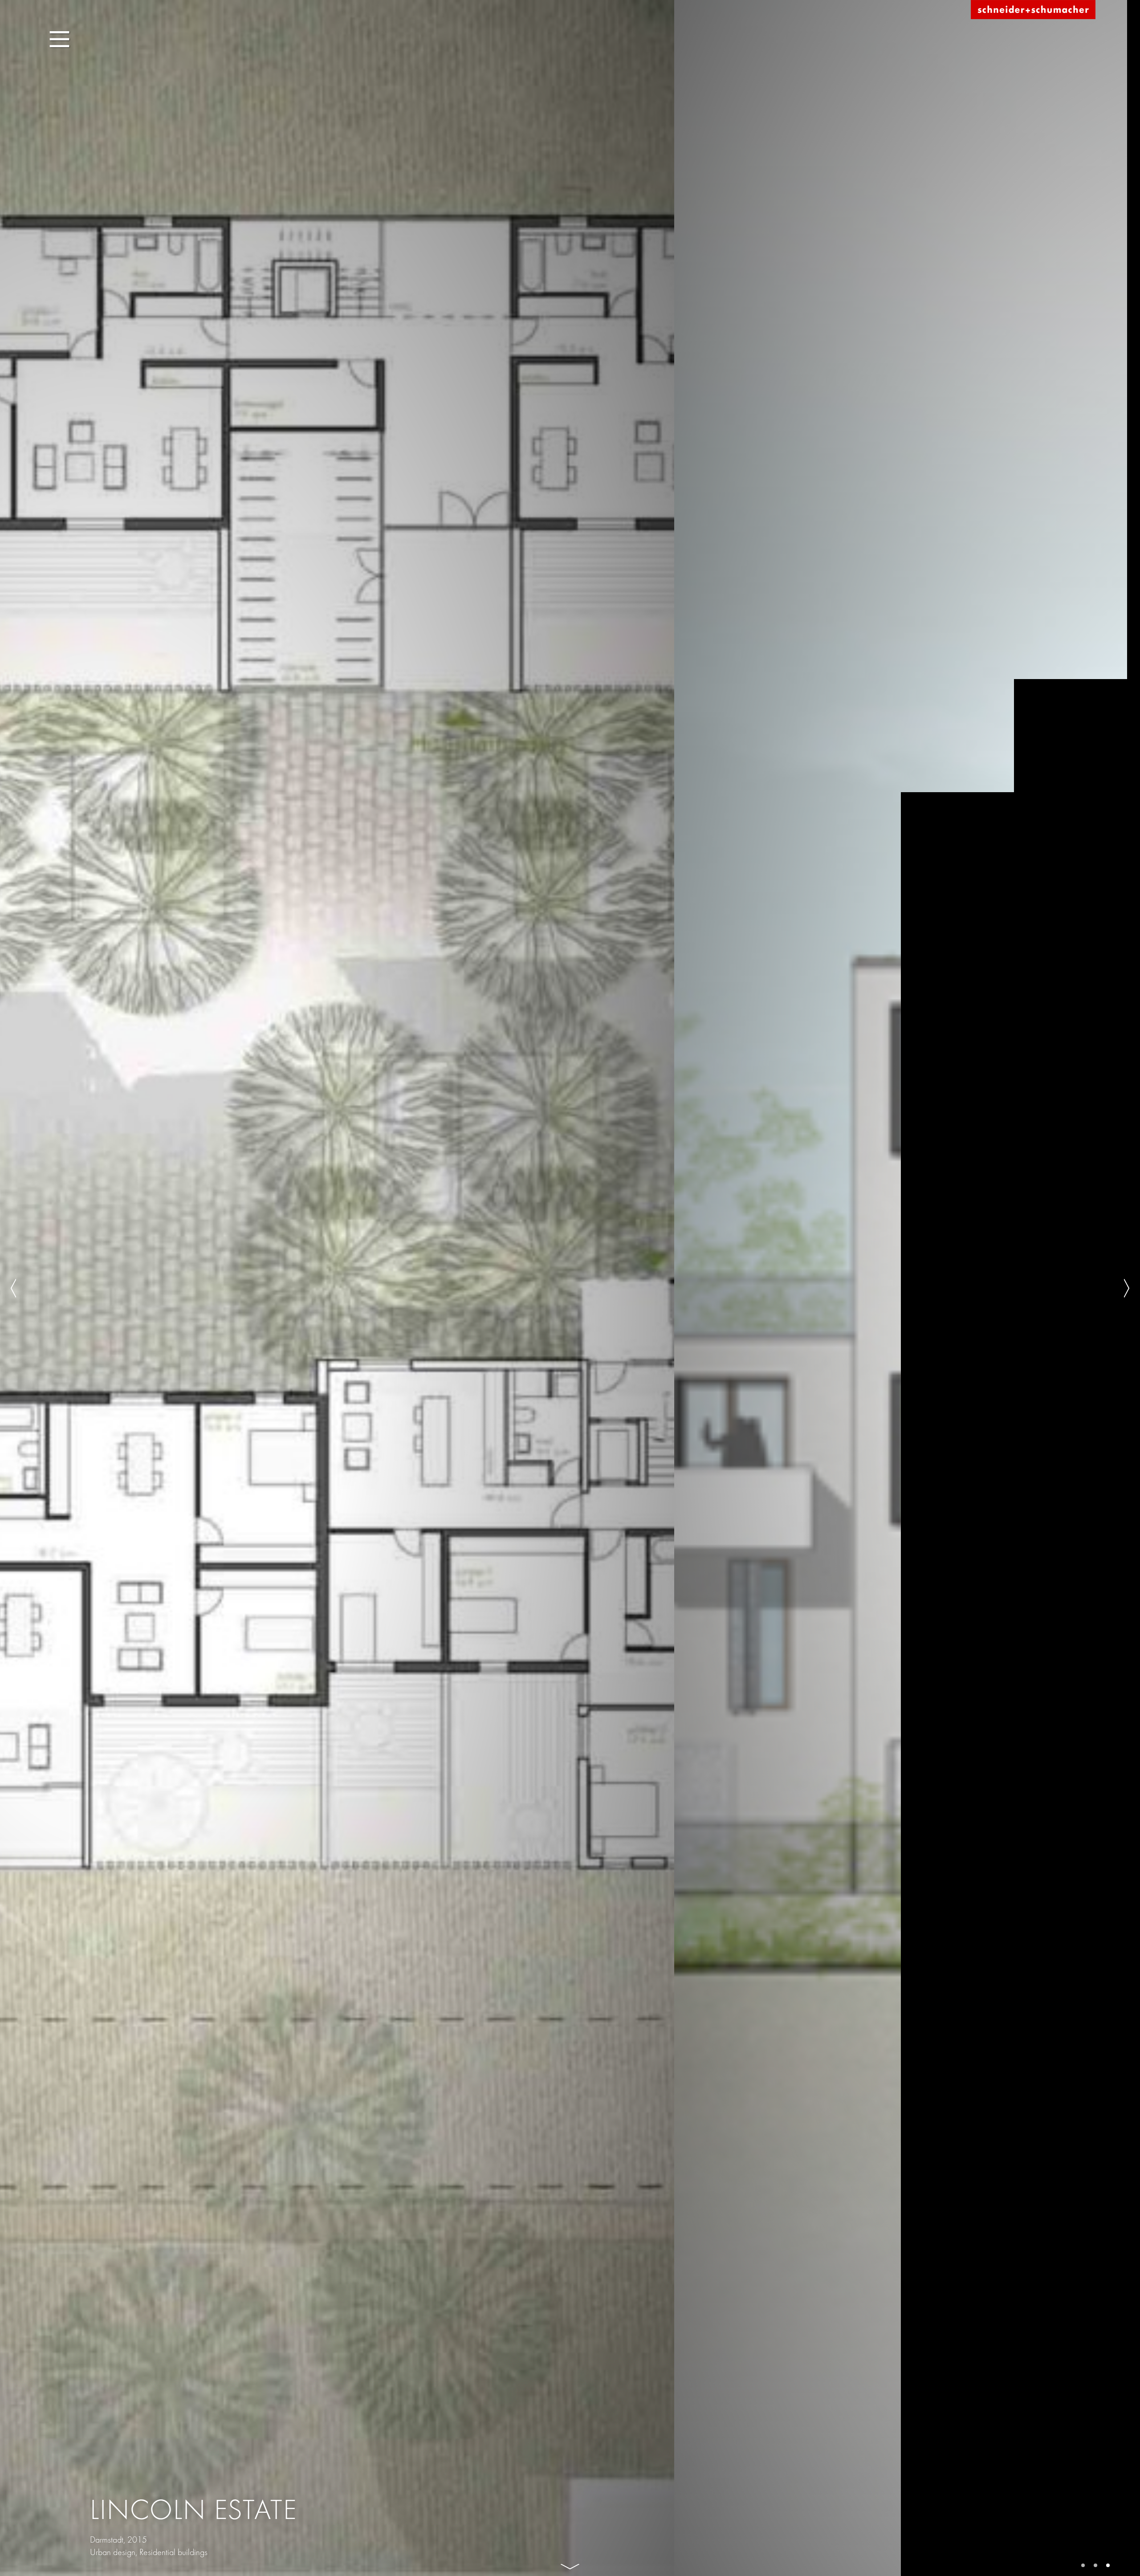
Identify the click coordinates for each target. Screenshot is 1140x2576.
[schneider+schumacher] (1033, 10)
